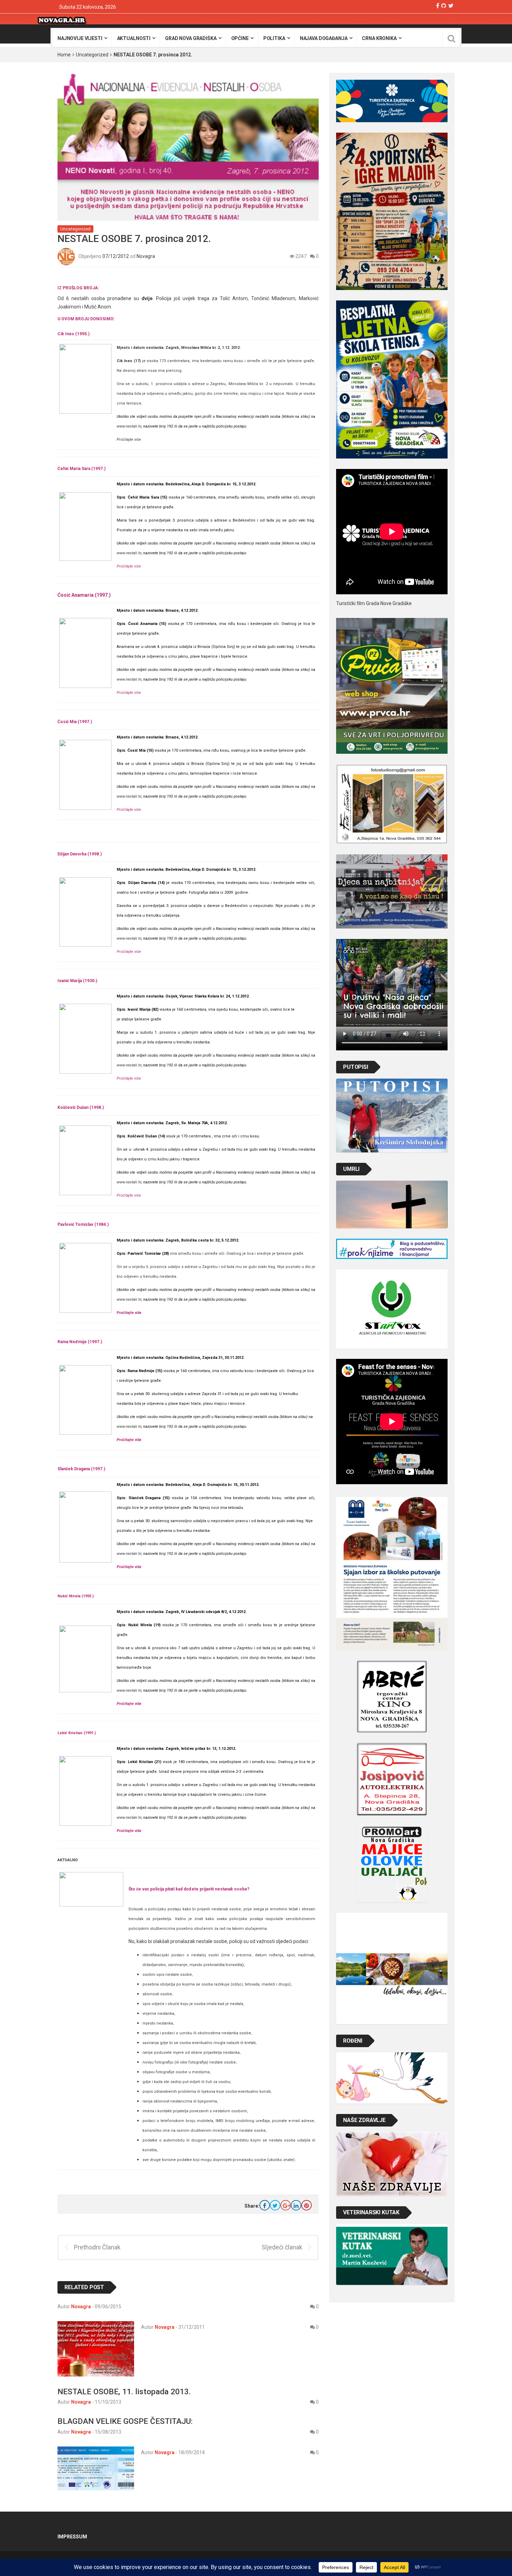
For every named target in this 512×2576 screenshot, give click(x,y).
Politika (274, 38)
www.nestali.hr (129, 426)
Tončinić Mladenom (273, 298)
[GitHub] (444, 6)
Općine (240, 38)
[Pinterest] (307, 2205)
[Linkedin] (296, 2205)
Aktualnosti (134, 38)
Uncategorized (92, 55)
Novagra (146, 256)
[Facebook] (438, 6)
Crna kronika (379, 38)
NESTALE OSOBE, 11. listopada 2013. (124, 2391)
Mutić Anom (98, 307)
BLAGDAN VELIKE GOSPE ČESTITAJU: (125, 2421)
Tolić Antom (234, 298)
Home (64, 55)
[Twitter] (451, 6)
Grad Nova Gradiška (191, 38)
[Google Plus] (286, 2205)
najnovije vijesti (80, 38)
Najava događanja (324, 38)
